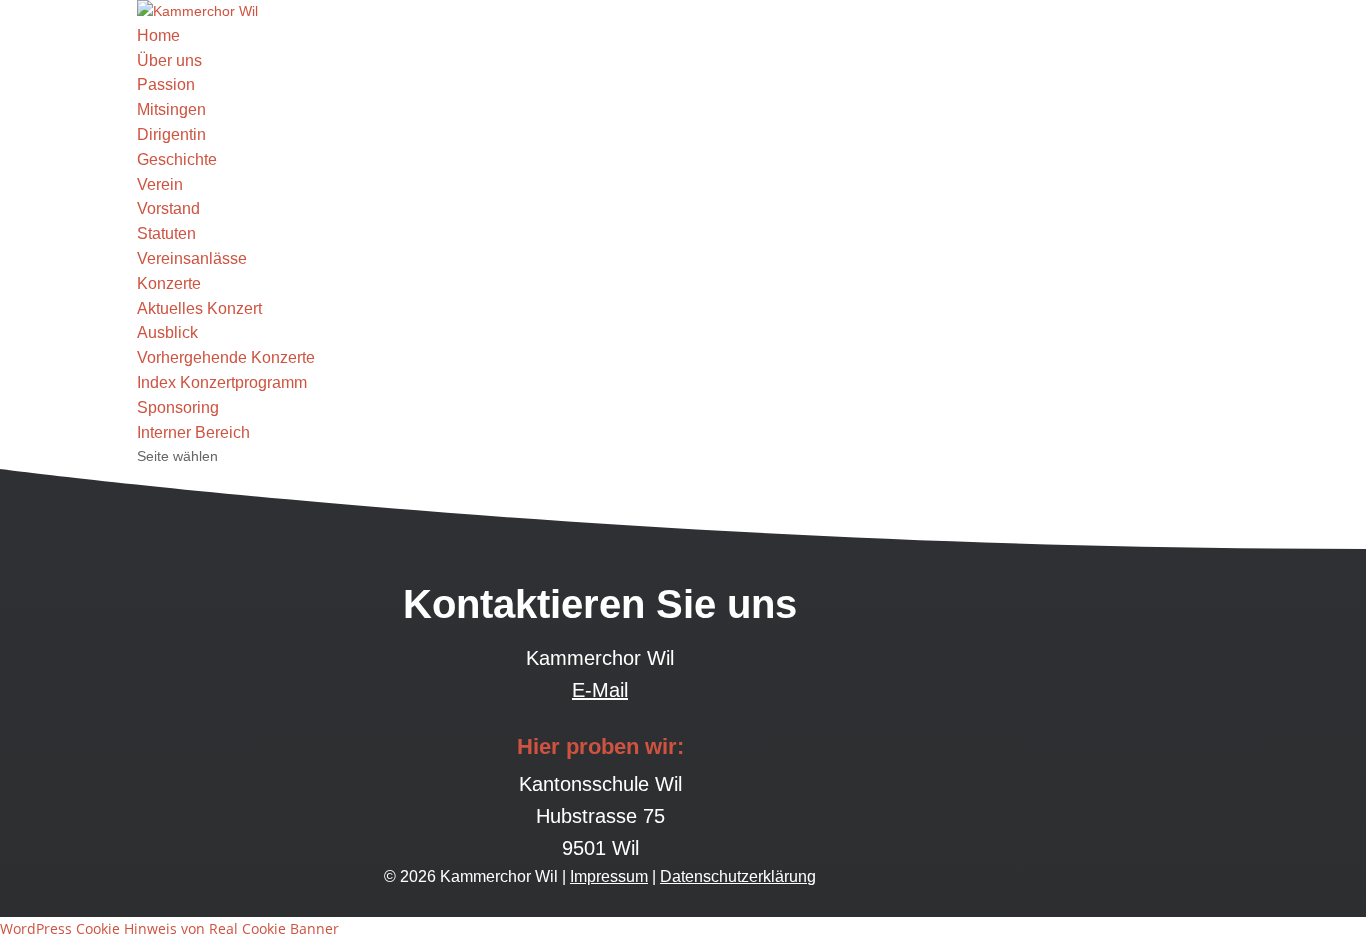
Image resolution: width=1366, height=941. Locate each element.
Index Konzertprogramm (222, 382)
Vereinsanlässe (192, 258)
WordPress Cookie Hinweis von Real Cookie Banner (169, 928)
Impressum (609, 876)
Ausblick (167, 332)
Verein (160, 184)
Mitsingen (171, 109)
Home (158, 35)
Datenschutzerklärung (738, 876)
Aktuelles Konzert (199, 308)
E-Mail (600, 690)
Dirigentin (171, 134)
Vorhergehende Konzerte (226, 357)
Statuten (166, 233)
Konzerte (169, 283)
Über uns (169, 60)
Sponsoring (178, 407)
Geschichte (177, 159)
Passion (166, 84)
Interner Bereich (193, 432)
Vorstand (168, 208)
